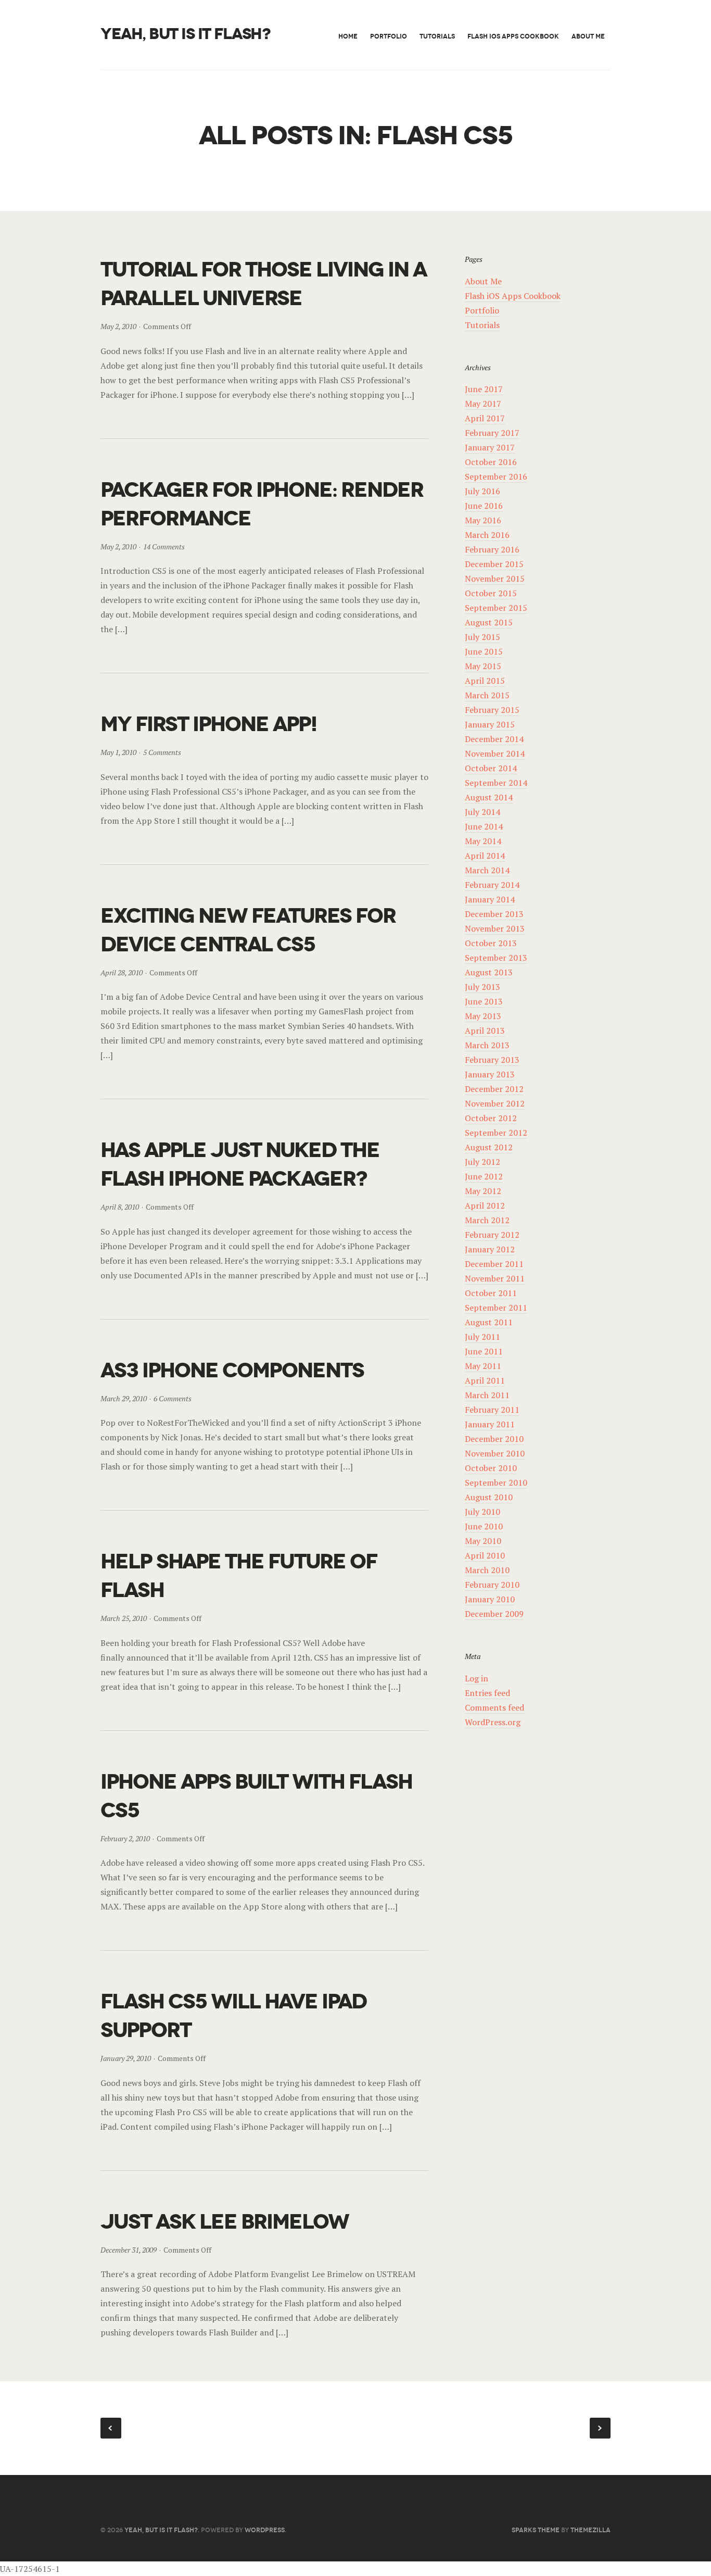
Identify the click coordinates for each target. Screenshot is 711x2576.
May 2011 (483, 1366)
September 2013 (496, 958)
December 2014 (494, 739)
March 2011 (487, 1395)
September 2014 (496, 783)
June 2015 (484, 651)
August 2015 (489, 622)
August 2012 (489, 1147)
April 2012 (485, 1205)
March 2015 (487, 695)
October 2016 (491, 462)
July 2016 (483, 491)
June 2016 (484, 506)
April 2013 (485, 1031)
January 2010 (490, 1599)
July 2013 (483, 987)
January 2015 (490, 724)
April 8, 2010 (120, 1207)
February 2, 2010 (125, 1838)
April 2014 (485, 856)
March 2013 (487, 1045)
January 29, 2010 (126, 2058)
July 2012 (483, 1162)
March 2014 (487, 870)
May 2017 (483, 404)
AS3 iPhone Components (232, 1370)
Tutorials (437, 36)
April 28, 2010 (122, 972)
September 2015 (496, 608)
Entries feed (487, 1693)
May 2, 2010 (118, 326)
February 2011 (492, 1410)
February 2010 (492, 1585)
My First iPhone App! (208, 724)
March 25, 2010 (124, 1618)
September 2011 (496, 1308)
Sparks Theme (536, 2530)
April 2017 (485, 418)
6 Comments (173, 1398)
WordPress (265, 2530)
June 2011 (484, 1351)
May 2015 (483, 666)
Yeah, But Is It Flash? (185, 34)
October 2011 (491, 1293)
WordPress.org (493, 1722)
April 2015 (485, 681)
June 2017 (484, 389)
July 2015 (483, 637)
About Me (588, 36)
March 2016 (487, 535)
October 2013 (491, 943)
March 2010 (487, 1570)
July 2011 (483, 1337)
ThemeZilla (591, 2530)
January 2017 (490, 447)
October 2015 (491, 593)
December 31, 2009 (129, 2250)
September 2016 (496, 476)
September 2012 (496, 1133)
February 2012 (492, 1235)
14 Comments (164, 546)
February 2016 (492, 549)
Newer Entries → (600, 2428)
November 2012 (495, 1103)
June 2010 (484, 1526)
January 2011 (490, 1424)
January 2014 (490, 899)
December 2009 (494, 1614)
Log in (477, 1678)
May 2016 (483, 520)
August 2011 (489, 1322)
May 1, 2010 (118, 752)
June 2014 (484, 826)
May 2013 (483, 1016)
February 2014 (492, 885)
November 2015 (495, 579)
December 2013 (494, 914)
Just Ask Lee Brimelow (225, 2222)
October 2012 (491, 1118)
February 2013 (492, 1060)
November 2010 (495, 1453)
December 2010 (494, 1439)
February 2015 (492, 710)
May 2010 (483, 1541)
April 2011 (485, 1380)
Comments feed (494, 1707)
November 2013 (495, 928)
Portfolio (389, 36)
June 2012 (484, 1176)
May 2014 (483, 841)
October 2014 (491, 768)
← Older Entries (111, 2428)
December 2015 (494, 564)
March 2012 (487, 1220)
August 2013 (489, 972)
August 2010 (489, 1497)
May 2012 (483, 1191)
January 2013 (490, 1074)
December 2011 (494, 1264)
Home (348, 36)
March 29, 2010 (124, 1398)
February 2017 (492, 433)
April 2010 (485, 1555)
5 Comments (162, 752)
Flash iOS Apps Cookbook (513, 36)
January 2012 (490, 1249)
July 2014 (483, 812)
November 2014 (495, 753)
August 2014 (489, 797)
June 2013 (484, 1001)
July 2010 (483, 1512)
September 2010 (496, 1482)
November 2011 (495, 1278)
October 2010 (491, 1468)
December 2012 (494, 1089)
